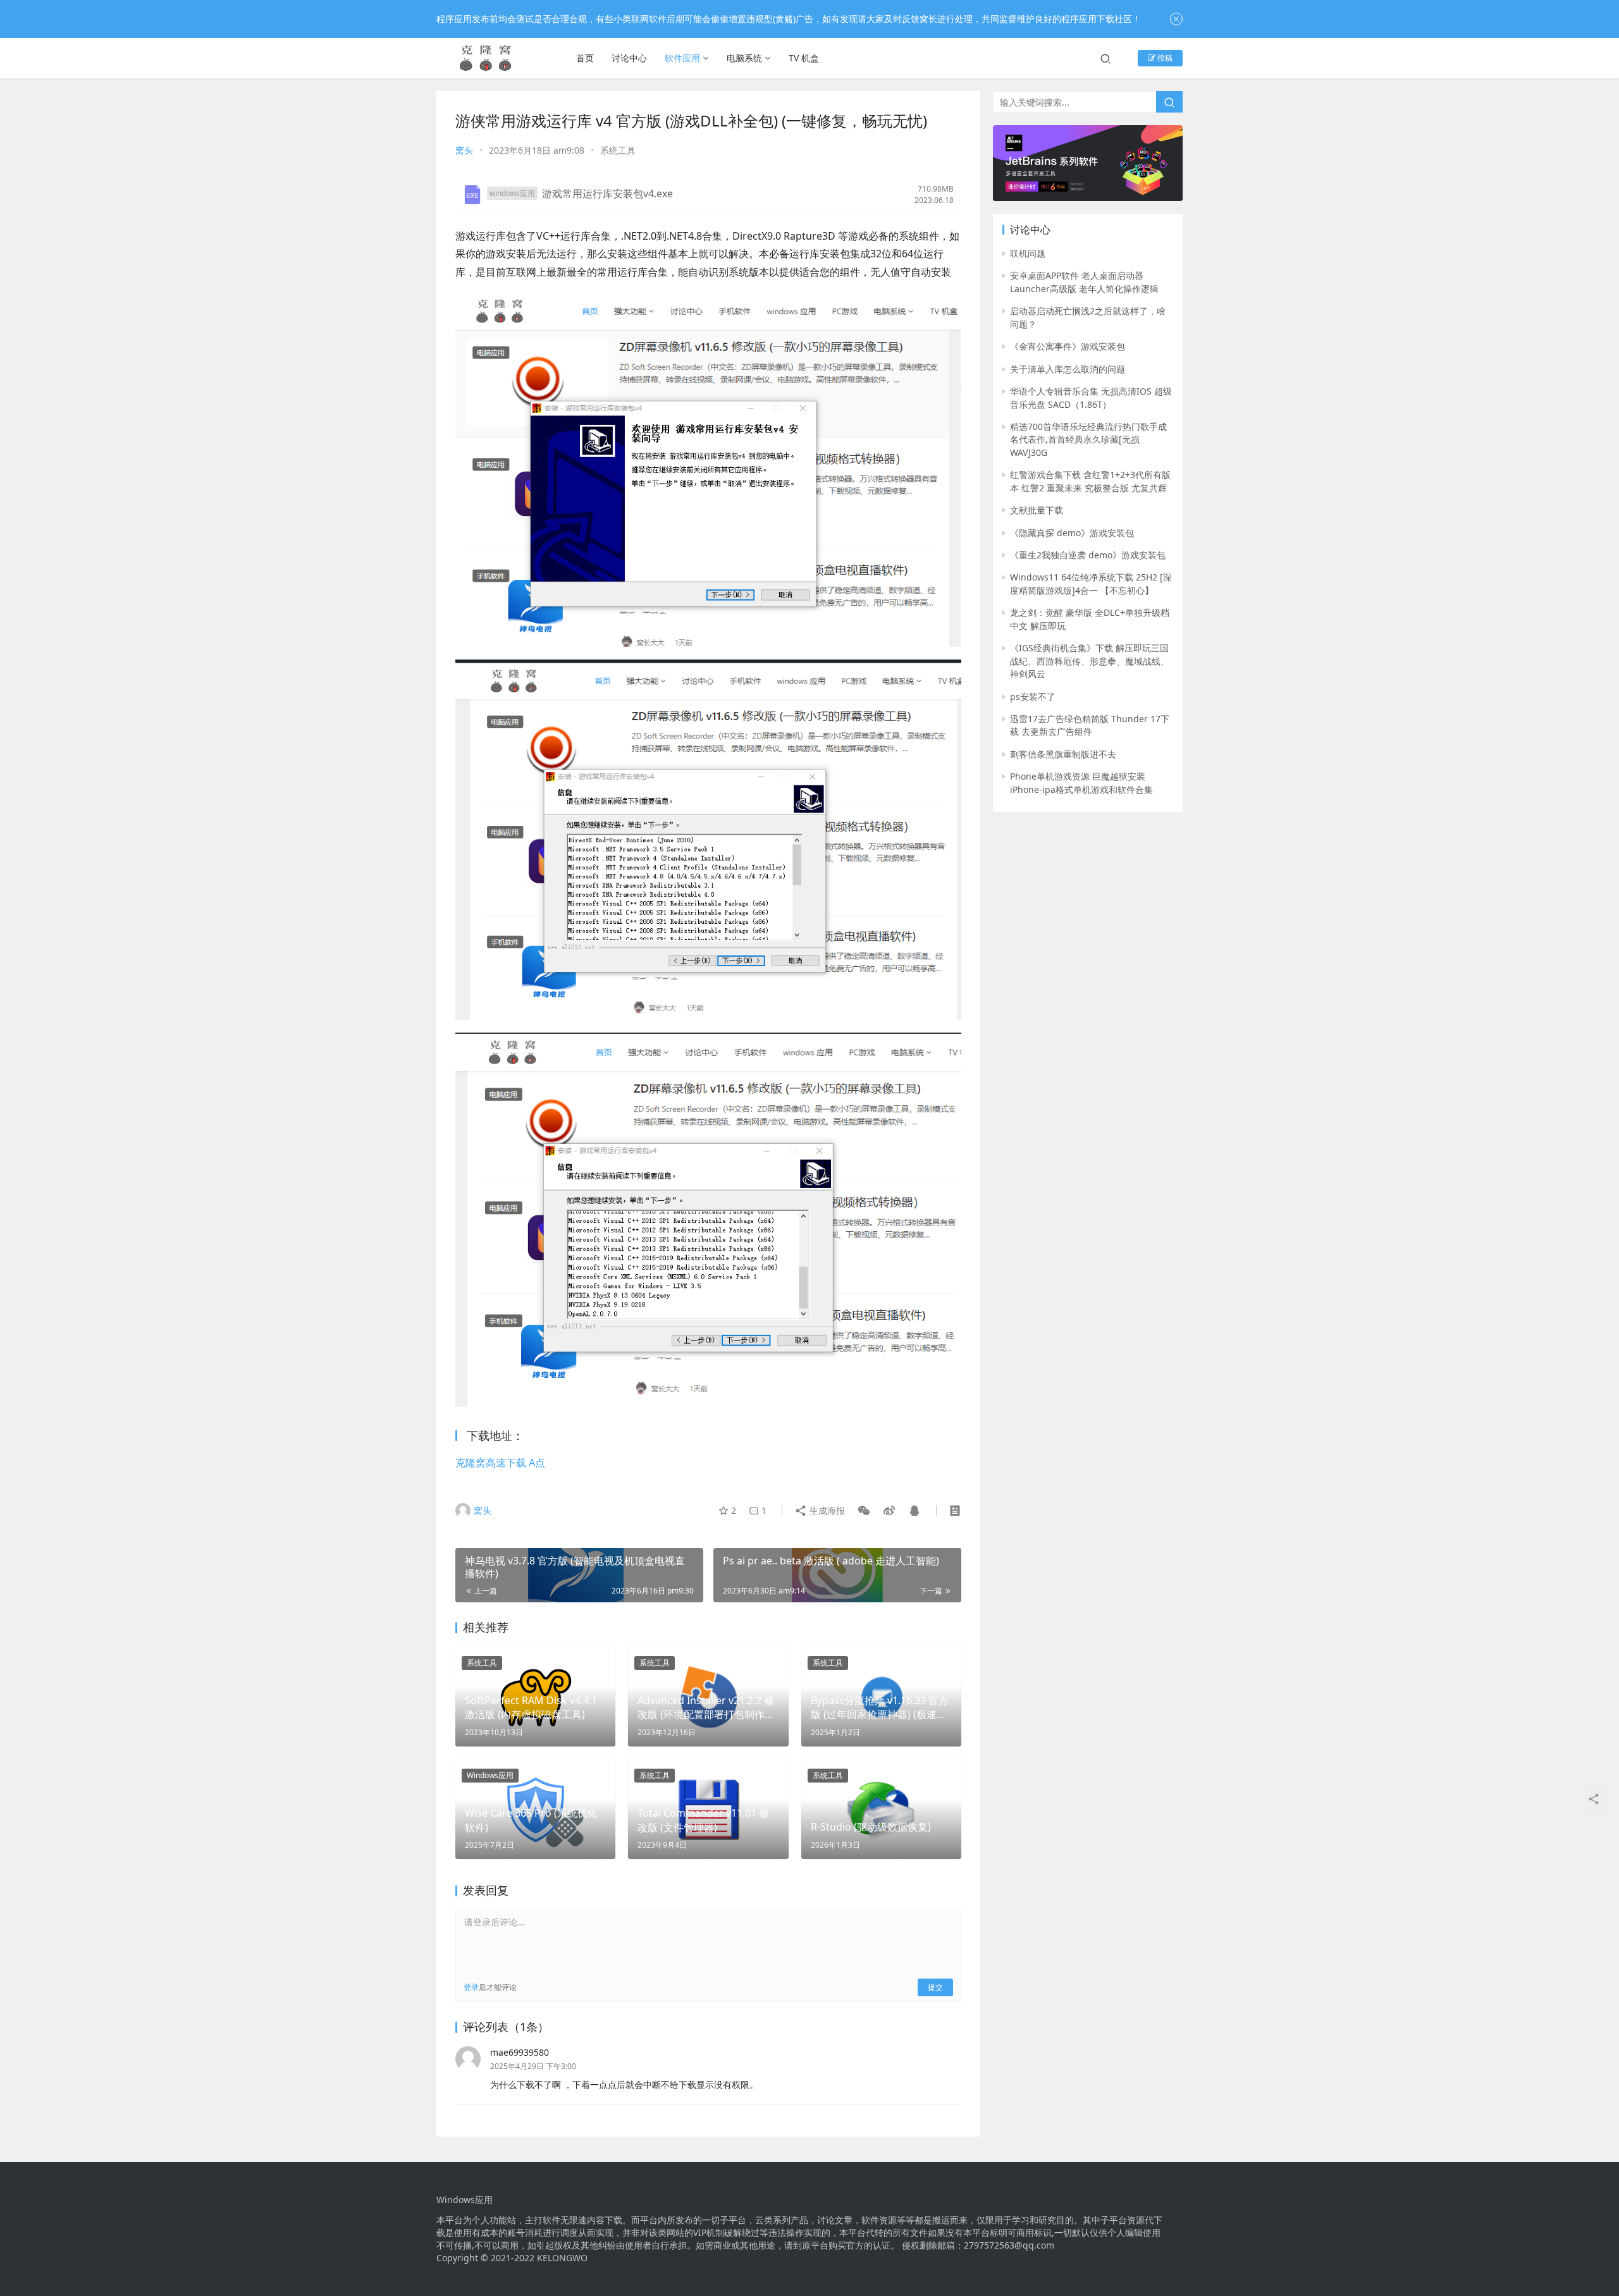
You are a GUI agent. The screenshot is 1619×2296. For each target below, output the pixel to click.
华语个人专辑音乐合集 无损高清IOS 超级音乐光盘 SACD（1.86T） (1091, 397)
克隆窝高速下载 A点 (500, 1463)
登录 (471, 1987)
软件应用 (682, 58)
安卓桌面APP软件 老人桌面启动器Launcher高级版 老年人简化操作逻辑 (1084, 282)
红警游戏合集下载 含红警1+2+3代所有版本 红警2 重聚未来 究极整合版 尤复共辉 (1090, 481)
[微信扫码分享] (864, 1511)
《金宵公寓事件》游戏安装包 (1068, 346)
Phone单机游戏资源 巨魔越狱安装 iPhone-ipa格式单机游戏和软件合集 (1081, 783)
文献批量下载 (1037, 510)
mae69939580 (520, 2052)
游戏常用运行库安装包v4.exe (607, 193)
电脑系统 (744, 58)
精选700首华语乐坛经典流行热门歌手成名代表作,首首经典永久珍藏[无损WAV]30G (1088, 439)
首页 (585, 58)
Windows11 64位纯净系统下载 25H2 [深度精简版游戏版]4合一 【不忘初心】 (1091, 583)
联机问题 (1028, 253)
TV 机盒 (804, 58)
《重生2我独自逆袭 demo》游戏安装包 (1088, 555)
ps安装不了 (1033, 697)
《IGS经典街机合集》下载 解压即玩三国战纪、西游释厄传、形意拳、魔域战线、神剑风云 (1090, 661)
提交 (935, 1987)
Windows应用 (490, 1775)
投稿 (1164, 58)
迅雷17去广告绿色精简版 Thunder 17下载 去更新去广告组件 (1090, 725)
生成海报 (826, 1510)
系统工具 (618, 150)
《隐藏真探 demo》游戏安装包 (1072, 533)
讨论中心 (629, 58)
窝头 (464, 150)
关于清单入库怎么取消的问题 (1068, 369)
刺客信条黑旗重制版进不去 (1063, 754)
